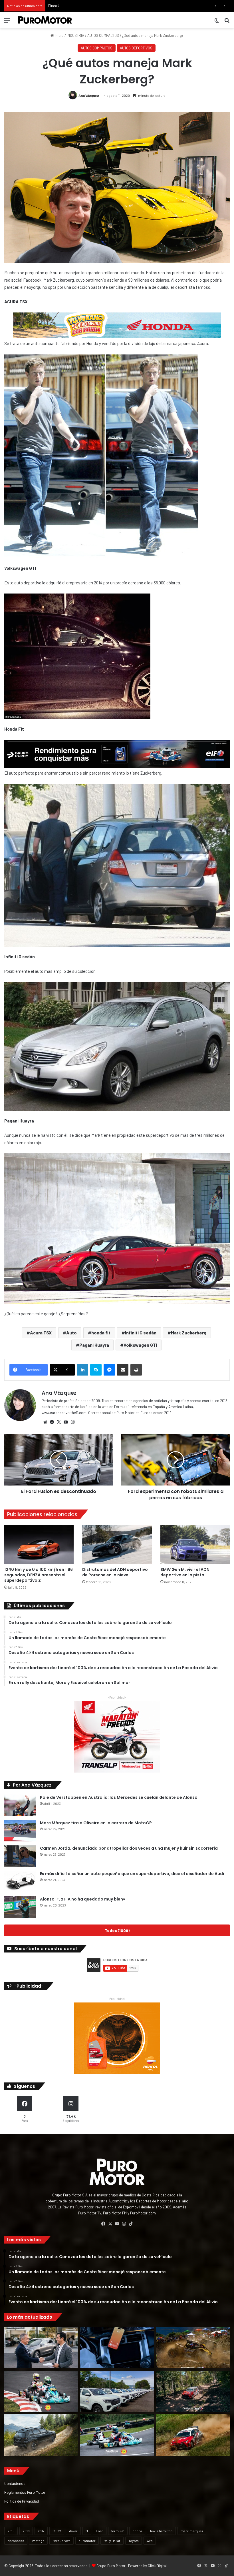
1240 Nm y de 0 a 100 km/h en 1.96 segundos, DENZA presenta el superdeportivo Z (39, 1575)
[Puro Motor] (45, 20)
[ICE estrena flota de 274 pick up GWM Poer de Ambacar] (117, 2391)
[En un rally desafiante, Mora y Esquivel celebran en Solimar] (193, 2391)
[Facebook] (52, 1422)
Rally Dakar (112, 2541)
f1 (87, 2531)
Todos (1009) (117, 1930)
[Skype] (96, 1370)
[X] (59, 1422)
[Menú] (7, 22)
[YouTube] (66, 1422)
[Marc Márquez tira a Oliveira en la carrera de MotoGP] (20, 1831)
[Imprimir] (136, 1370)
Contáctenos (15, 2483)
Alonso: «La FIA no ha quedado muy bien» (82, 1899)
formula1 (118, 2531)
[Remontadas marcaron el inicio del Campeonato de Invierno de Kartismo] (117, 2435)
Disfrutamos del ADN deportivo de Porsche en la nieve (115, 1572)
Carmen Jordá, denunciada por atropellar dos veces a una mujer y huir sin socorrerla (129, 1848)
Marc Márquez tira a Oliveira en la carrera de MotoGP (96, 1823)
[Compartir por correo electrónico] (123, 1370)
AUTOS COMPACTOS (103, 35)
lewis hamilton (161, 2531)
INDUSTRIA (75, 35)
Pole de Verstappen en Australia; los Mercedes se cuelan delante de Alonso (119, 1797)
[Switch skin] (217, 22)
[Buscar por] (227, 22)
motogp (38, 2541)
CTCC (57, 2531)
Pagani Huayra (94, 1345)
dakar (73, 2531)
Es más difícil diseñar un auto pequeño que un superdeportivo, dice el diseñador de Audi (132, 1874)
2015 (11, 2531)
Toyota (134, 2541)
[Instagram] (72, 1422)
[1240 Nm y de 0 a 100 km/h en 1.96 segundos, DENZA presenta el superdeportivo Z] (39, 1544)
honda (137, 2531)
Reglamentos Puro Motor (25, 2492)
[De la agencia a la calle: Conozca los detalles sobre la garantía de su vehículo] (41, 2348)
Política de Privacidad (22, 2501)
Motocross (16, 2541)
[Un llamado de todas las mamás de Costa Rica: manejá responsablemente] (117, 2348)
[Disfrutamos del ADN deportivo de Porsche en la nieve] (117, 1544)
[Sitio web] (45, 1422)
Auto (71, 1333)
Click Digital (157, 2566)
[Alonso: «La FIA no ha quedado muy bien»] (20, 1907)
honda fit (101, 1333)
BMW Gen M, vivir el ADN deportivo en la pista (185, 1572)
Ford (100, 2531)
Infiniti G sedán (141, 1333)
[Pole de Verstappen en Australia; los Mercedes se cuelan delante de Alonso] (20, 1805)
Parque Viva (61, 2541)
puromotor (87, 2541)
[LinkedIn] (82, 1370)
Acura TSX (41, 1333)
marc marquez (192, 2531)
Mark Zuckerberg (189, 1333)
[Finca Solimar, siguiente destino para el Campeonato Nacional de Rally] (193, 2435)
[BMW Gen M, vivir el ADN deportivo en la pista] (195, 1544)
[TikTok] (131, 2224)
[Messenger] (109, 1370)
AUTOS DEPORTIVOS (136, 48)
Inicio (59, 35)
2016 (26, 2531)
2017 (41, 2531)
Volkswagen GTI (140, 1345)
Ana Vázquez (89, 95)
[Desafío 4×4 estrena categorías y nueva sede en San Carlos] (193, 2348)
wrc (150, 2541)
